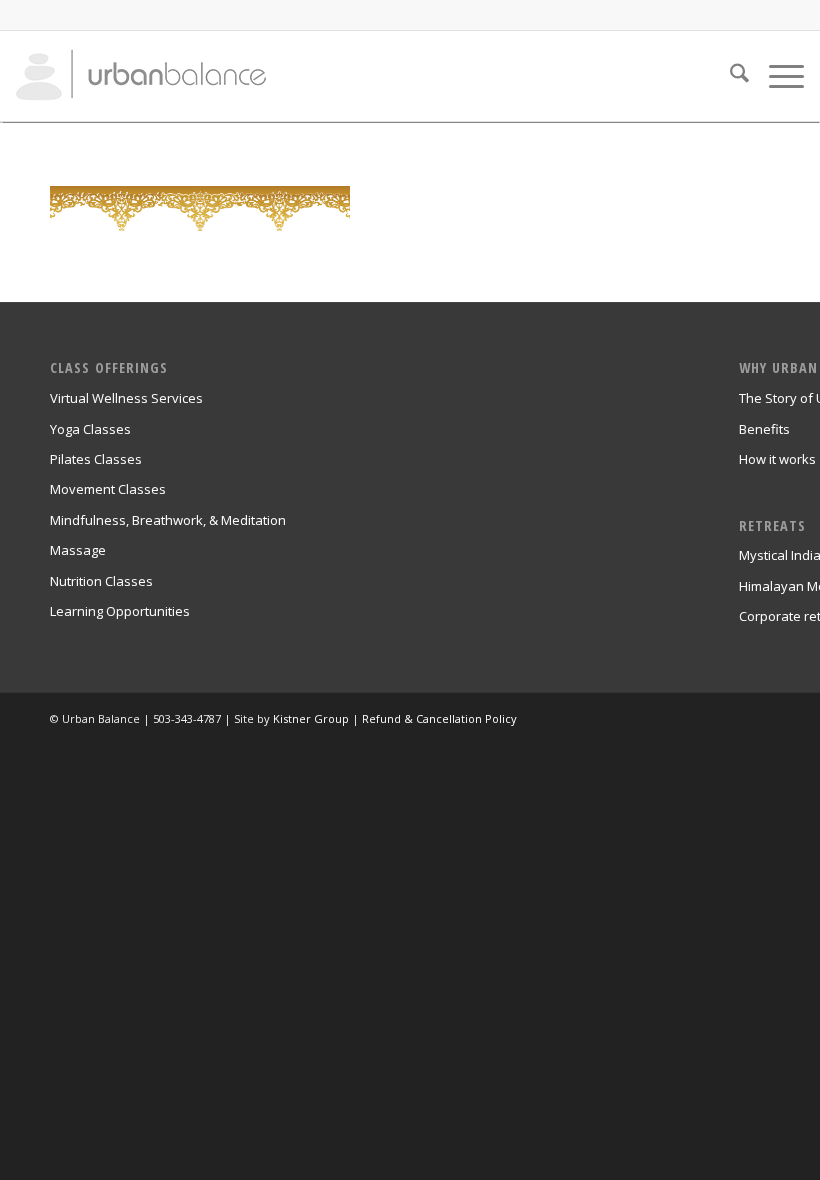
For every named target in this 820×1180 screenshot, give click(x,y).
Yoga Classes (90, 429)
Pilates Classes (96, 459)
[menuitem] (729, 76)
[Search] (729, 76)
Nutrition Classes (101, 581)
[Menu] (776, 76)
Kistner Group (311, 718)
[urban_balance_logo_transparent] (141, 76)
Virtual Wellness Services (126, 398)
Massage (78, 550)
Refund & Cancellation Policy (439, 718)
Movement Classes (108, 489)
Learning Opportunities (120, 611)
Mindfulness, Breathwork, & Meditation (168, 520)
